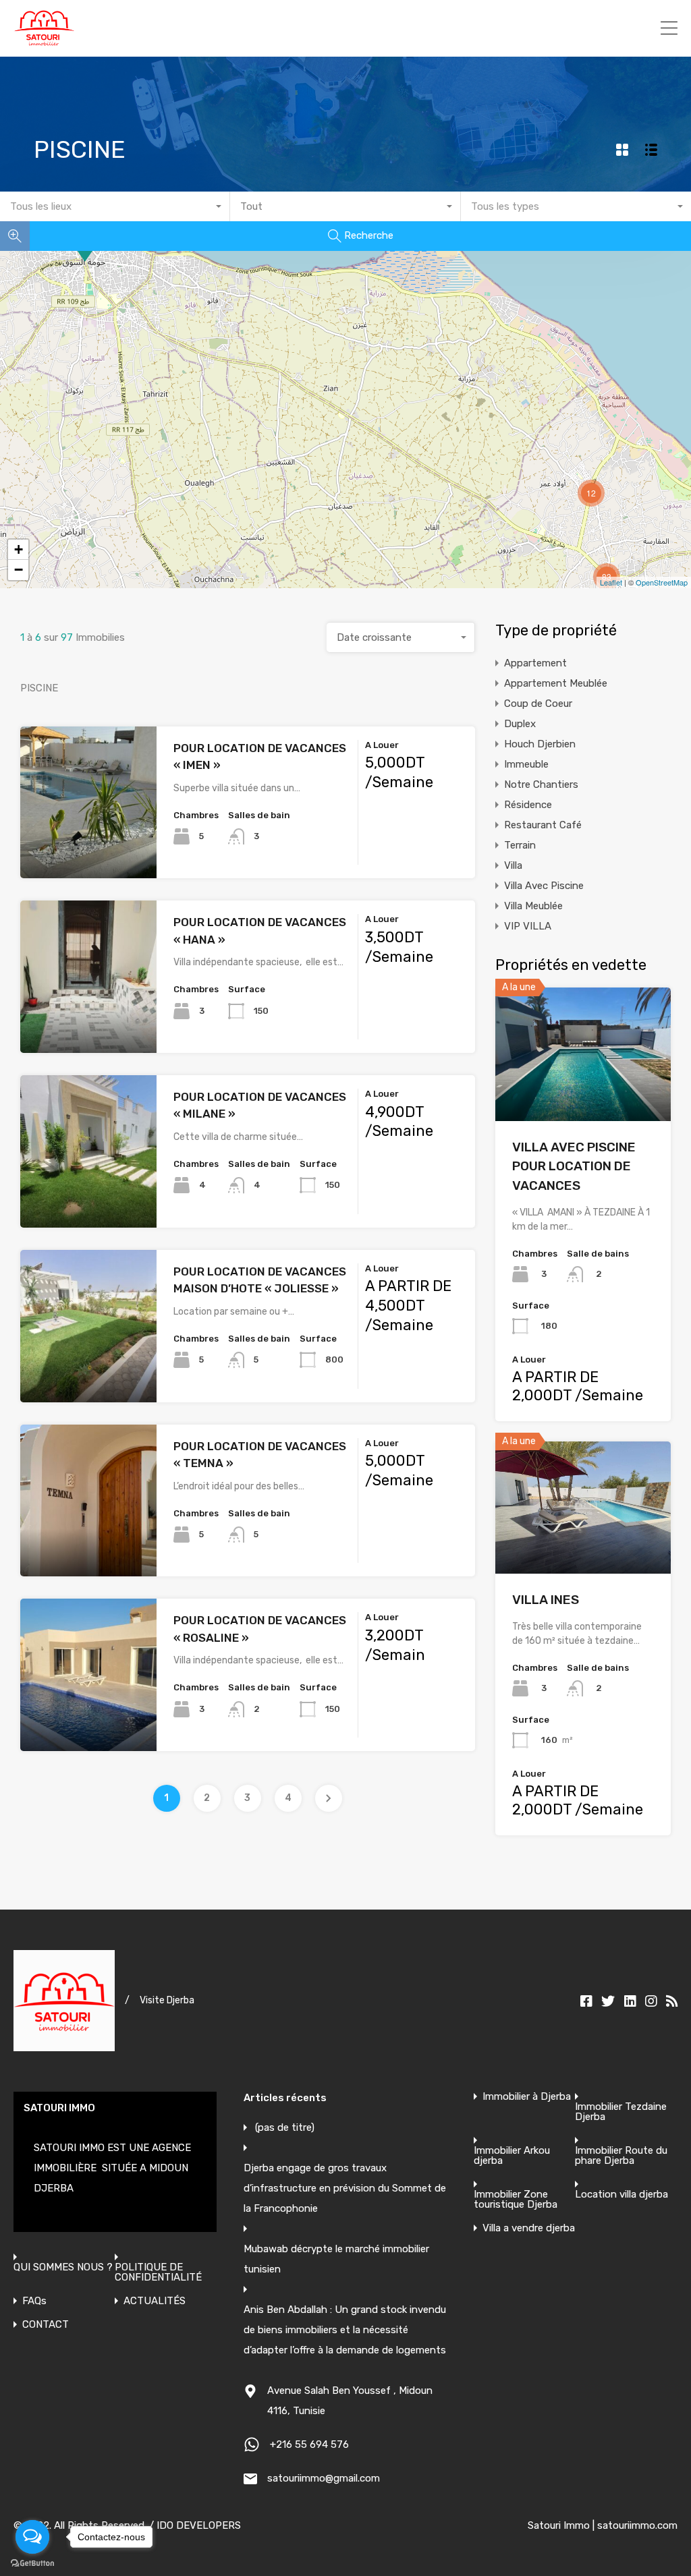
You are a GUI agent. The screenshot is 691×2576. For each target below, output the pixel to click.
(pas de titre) (285, 2127)
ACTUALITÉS (155, 2301)
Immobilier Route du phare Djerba (621, 2156)
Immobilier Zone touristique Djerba (516, 2200)
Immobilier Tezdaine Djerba (621, 2112)
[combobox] (115, 206)
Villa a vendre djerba (529, 2228)
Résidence (528, 805)
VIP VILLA (528, 926)
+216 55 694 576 (612, 28)
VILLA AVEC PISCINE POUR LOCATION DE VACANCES (574, 1166)
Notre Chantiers (541, 784)
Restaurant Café (543, 825)
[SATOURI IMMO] (44, 40)
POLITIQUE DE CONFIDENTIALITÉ (158, 2272)
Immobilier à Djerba (527, 2097)
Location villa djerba (621, 2195)
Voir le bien (583, 1094)
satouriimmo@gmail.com (324, 2478)
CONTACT (46, 2325)
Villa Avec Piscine (544, 886)
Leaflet (611, 582)
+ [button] (19, 549)
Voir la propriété (89, 848)
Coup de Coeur (538, 704)
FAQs (34, 2301)
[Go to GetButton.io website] (32, 2563)
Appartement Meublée (556, 683)
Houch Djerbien (540, 744)
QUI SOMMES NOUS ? (63, 2267)
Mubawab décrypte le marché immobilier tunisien (336, 2259)
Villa (513, 865)
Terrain (520, 845)
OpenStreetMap (662, 582)
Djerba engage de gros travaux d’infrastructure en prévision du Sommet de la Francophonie (345, 2188)
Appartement (535, 663)
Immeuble (526, 764)
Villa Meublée (533, 906)
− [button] (19, 570)
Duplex (520, 724)
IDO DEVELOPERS (199, 2525)
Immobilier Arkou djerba (512, 2156)
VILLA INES (546, 1600)
